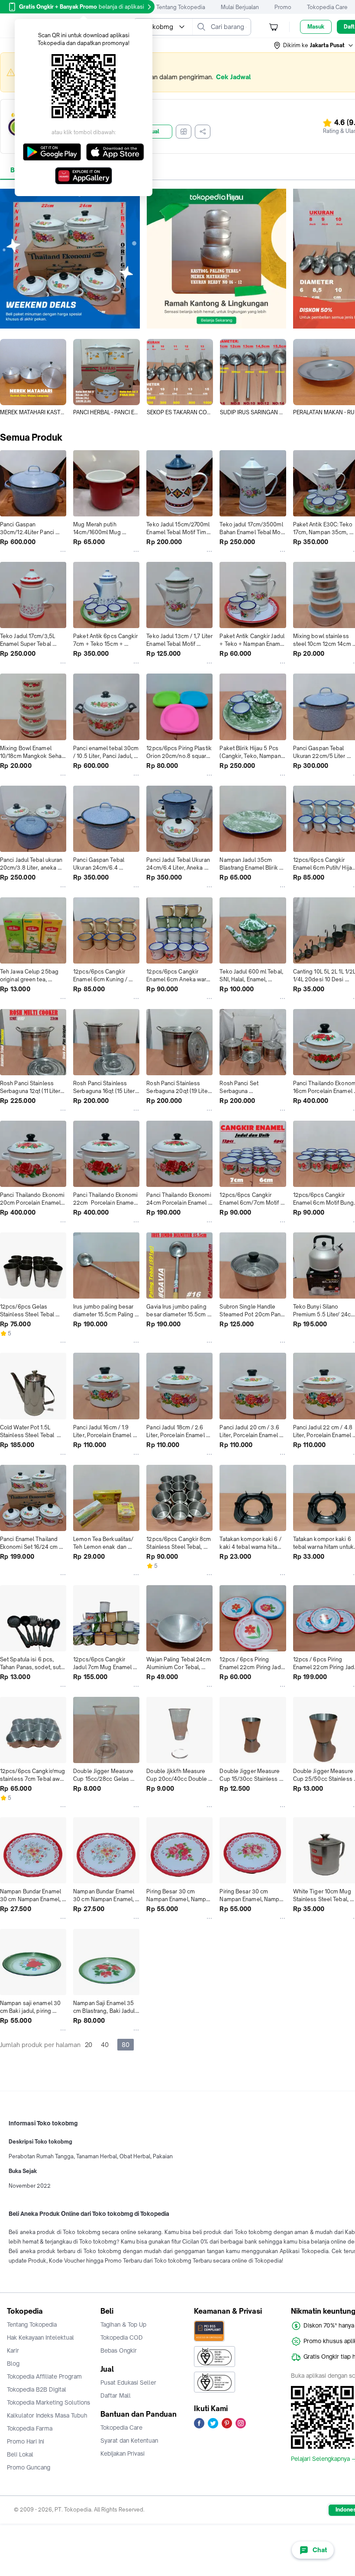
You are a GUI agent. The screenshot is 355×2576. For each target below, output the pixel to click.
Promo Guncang (29, 2467)
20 (89, 2045)
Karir (13, 2350)
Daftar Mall (116, 2395)
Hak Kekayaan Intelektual (40, 2337)
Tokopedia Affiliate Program (44, 2376)
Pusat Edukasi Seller (128, 2383)
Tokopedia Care (327, 7)
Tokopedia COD (122, 2337)
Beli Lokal (20, 2454)
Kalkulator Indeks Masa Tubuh (47, 2415)
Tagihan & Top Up (123, 2325)
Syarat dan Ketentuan (129, 2441)
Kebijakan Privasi (123, 2453)
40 (105, 2045)
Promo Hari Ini (26, 2441)
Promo (283, 7)
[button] (314, 45)
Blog (13, 2363)
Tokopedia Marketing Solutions (48, 2402)
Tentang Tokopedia (181, 7)
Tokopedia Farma (30, 2428)
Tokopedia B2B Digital (37, 2389)
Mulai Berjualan (240, 7)
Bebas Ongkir (119, 2350)
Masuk (316, 27)
